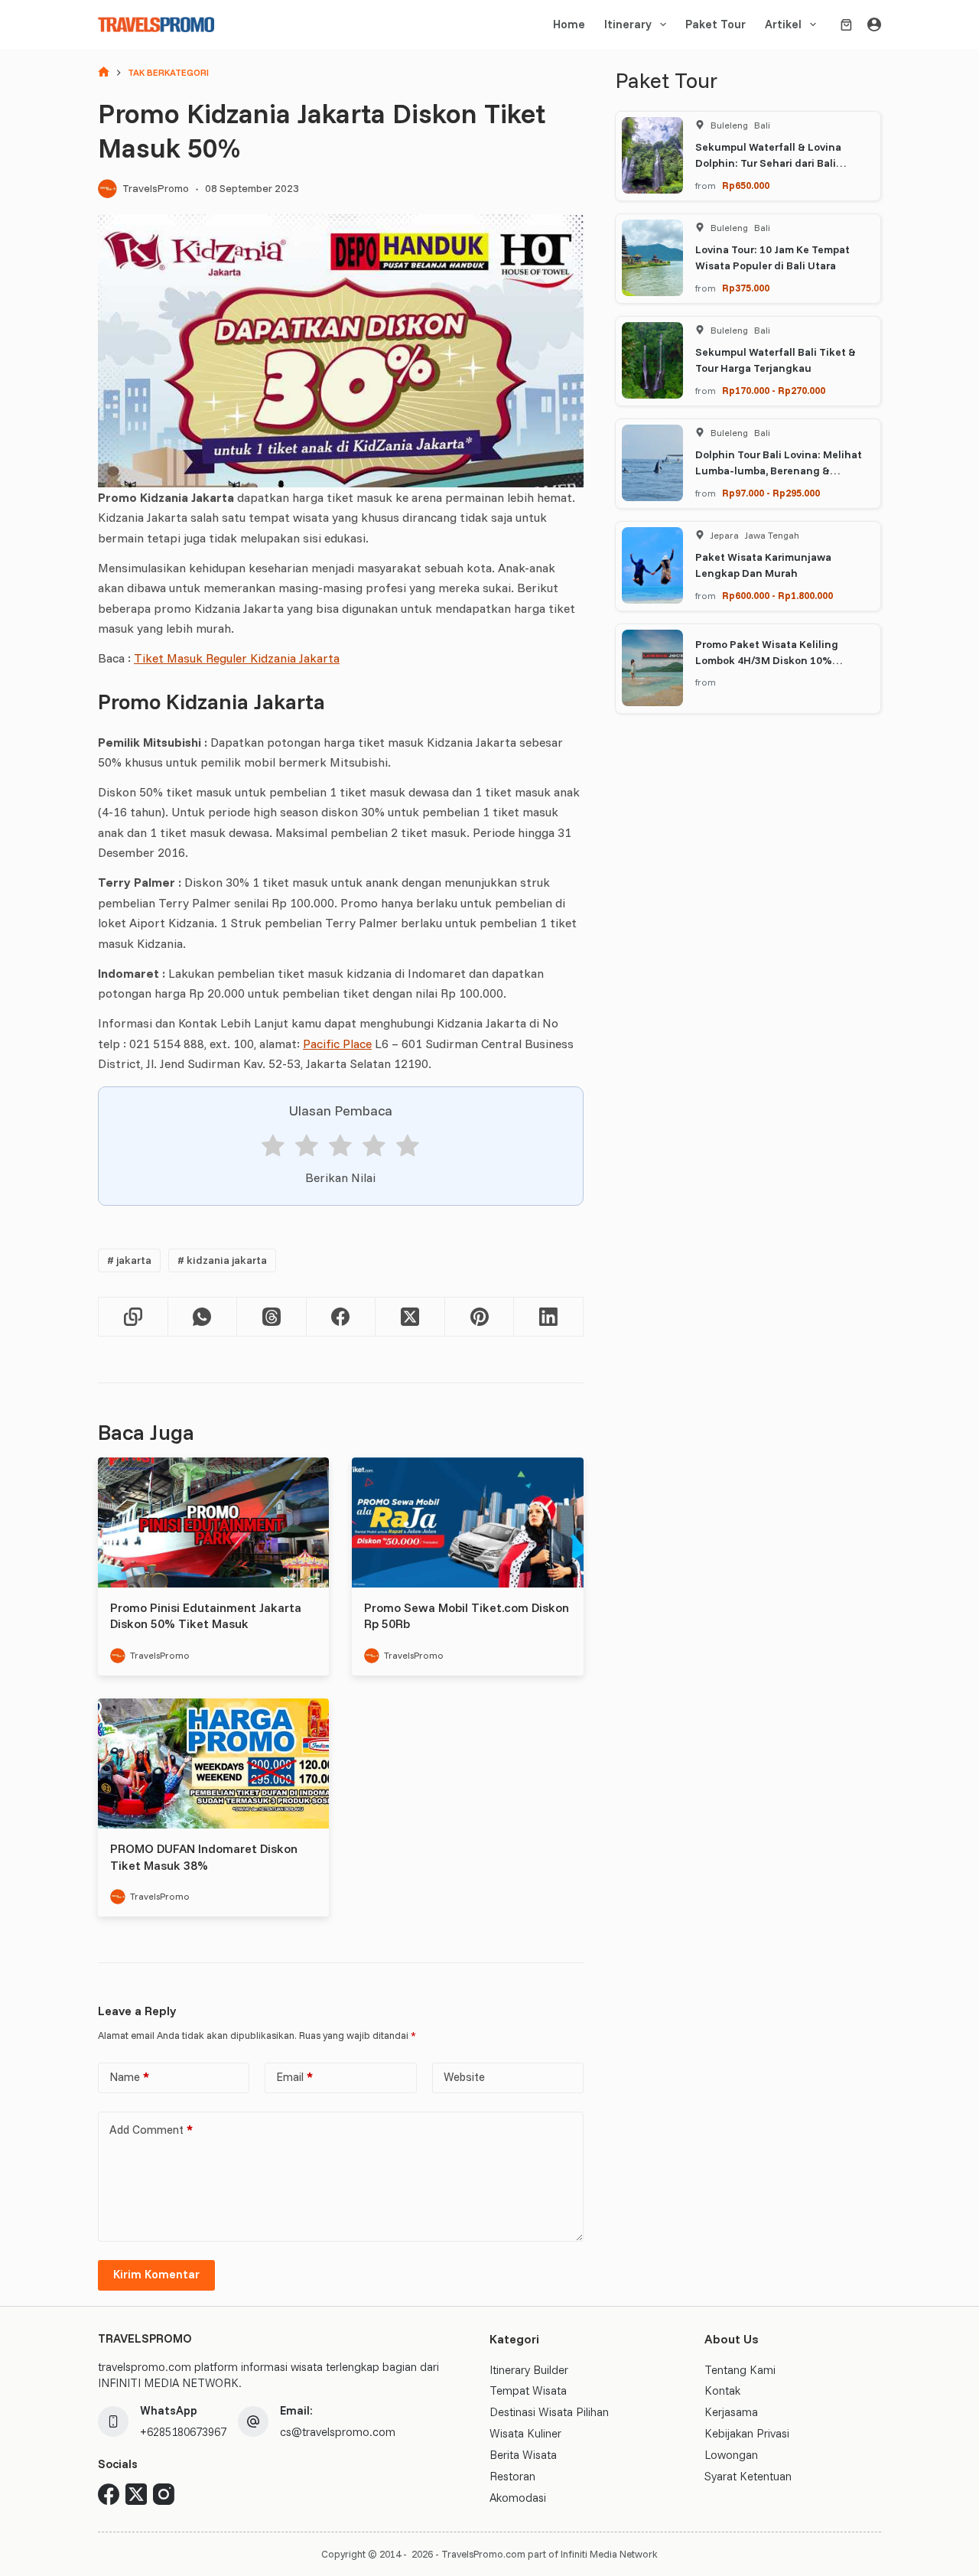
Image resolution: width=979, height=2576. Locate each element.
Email (294, 2077)
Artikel (783, 24)
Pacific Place (337, 1044)
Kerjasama (731, 2412)
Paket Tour (716, 24)
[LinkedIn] (549, 1317)
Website (464, 2077)
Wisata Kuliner (525, 2433)
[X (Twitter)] (410, 1317)
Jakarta (129, 1260)
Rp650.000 (746, 184)
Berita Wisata (523, 2455)
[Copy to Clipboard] (133, 1317)
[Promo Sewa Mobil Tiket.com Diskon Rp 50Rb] (467, 1522)
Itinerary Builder (529, 2370)
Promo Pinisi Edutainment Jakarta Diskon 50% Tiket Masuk (206, 1616)
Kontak (722, 2390)
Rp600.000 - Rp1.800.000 (777, 594)
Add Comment (151, 2130)
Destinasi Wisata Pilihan (549, 2412)
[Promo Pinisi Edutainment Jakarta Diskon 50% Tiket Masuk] (213, 1522)
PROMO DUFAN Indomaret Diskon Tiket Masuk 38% (204, 1857)
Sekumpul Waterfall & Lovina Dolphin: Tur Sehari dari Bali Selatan (768, 162)
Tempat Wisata (528, 2390)
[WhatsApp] (203, 1317)
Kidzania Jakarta (222, 1260)
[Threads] (272, 1317)
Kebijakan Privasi (747, 2433)
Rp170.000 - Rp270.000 (774, 389)
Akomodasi (518, 2498)
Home (569, 24)
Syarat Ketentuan (748, 2476)
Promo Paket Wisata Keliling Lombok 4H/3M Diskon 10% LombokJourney (767, 659)
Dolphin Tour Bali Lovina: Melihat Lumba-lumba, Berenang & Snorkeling (779, 470)
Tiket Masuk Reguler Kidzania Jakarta (237, 658)
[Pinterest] (480, 1317)
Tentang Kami (740, 2370)
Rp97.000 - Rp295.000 (771, 492)
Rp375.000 (746, 287)
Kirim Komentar (156, 2274)
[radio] (273, 1148)
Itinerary (628, 24)
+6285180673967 (183, 2432)
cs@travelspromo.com (338, 2432)
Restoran (512, 2476)
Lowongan (731, 2455)
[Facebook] (342, 1317)
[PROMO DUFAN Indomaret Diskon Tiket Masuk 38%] (213, 1763)
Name (129, 2077)
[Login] (874, 24)
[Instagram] (164, 2494)
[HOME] (104, 73)
